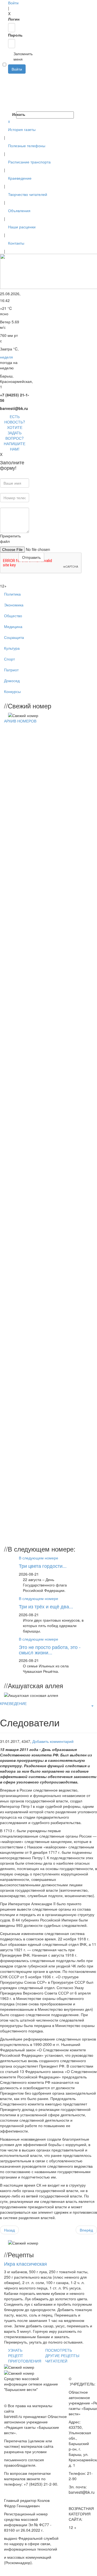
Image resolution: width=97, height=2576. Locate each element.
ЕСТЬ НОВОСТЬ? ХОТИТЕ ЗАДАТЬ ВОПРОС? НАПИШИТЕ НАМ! (15, 433)
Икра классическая (25, 2263)
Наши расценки (22, 227)
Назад (9, 2230)
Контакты (16, 243)
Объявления (19, 211)
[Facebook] (9, 76)
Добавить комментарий (53, 1741)
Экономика (14, 605)
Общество (13, 616)
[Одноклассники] (9, 93)
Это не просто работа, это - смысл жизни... (50, 1650)
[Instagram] (9, 109)
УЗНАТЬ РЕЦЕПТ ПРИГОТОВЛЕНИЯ (25, 2355)
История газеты (22, 129)
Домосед (12, 681)
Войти (13, 3)
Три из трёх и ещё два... (46, 1606)
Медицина (13, 626)
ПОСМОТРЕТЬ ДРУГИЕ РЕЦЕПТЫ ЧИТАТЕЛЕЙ (62, 2355)
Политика (12, 594)
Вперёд (86, 2230)
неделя (6, 357)
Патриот (11, 670)
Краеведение (20, 178)
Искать (14, 114)
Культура (12, 648)
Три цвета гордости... (43, 1566)
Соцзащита (14, 637)
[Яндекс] (9, 103)
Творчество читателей (28, 194)
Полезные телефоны (27, 146)
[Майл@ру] (9, 87)
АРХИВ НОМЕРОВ (20, 721)
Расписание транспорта (29, 162)
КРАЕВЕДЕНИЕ (13, 1703)
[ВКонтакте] (9, 98)
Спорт (9, 659)
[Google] (9, 82)
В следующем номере (39, 1558)
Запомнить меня (11, 56)
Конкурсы (12, 691)
